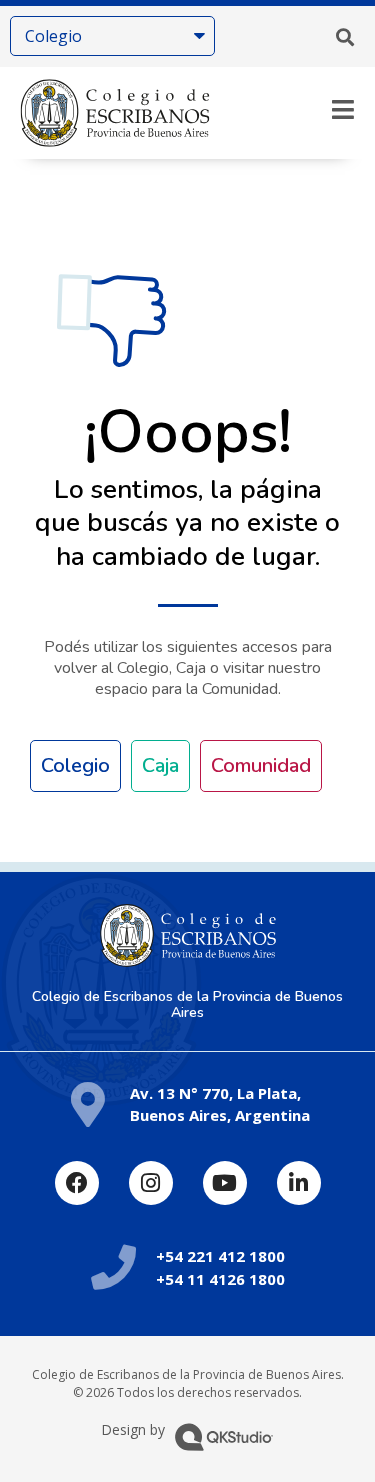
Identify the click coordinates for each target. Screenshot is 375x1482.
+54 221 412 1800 (220, 1256)
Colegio (75, 765)
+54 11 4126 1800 (220, 1279)
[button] (345, 37)
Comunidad (261, 765)
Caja (160, 765)
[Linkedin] (299, 1183)
